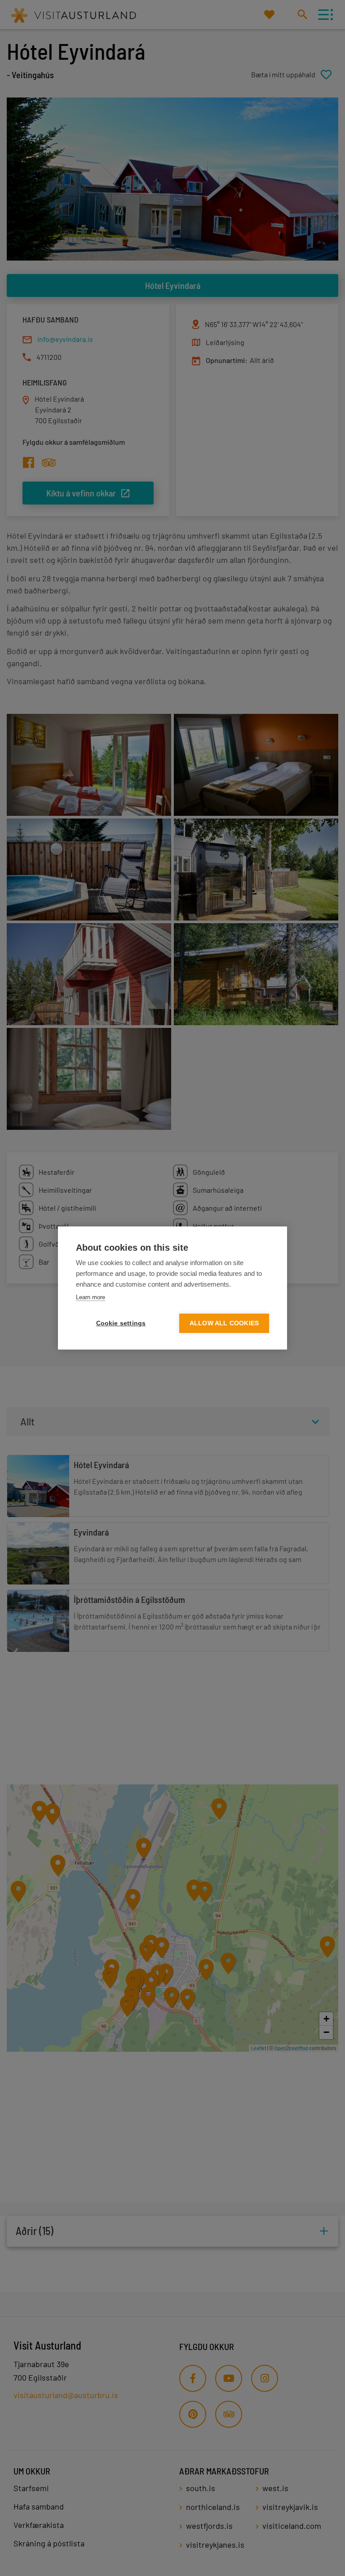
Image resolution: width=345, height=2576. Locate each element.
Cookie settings (121, 1323)
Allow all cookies (224, 1323)
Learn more (91, 1297)
